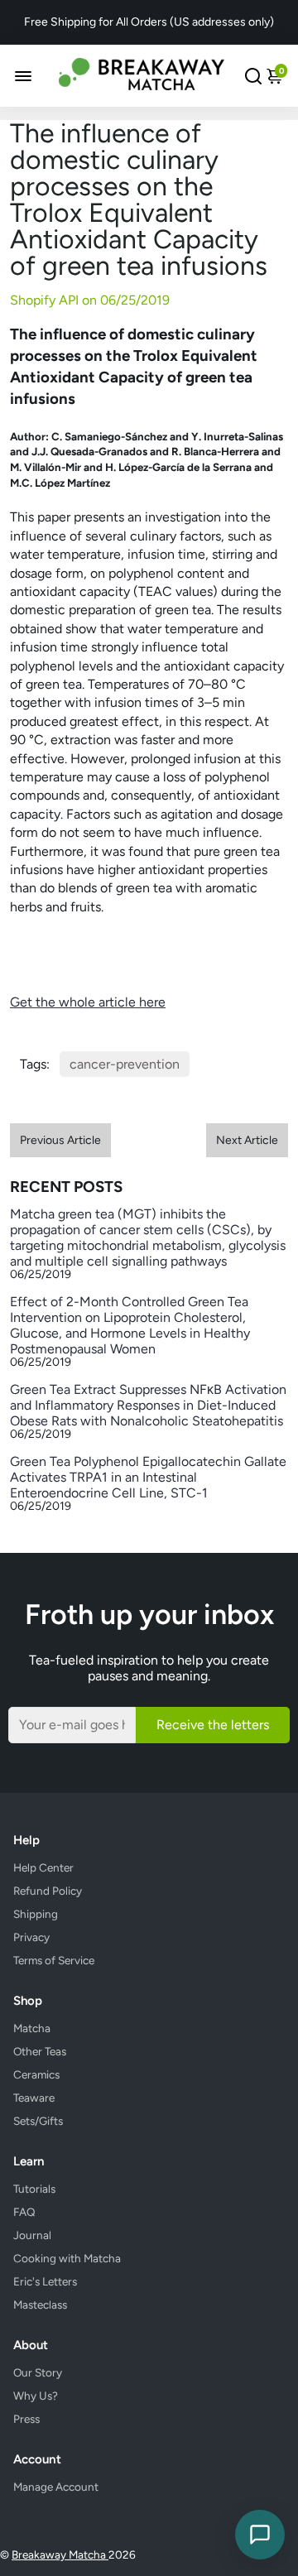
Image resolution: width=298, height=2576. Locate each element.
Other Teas (40, 2051)
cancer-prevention (125, 1064)
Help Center (43, 1867)
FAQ (24, 2212)
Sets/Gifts (38, 2121)
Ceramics (36, 2074)
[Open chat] (260, 2535)
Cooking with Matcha (67, 2258)
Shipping (36, 1914)
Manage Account (56, 2487)
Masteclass (40, 2304)
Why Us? (36, 2396)
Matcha (32, 2028)
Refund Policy (48, 1891)
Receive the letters (213, 1725)
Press (26, 2419)
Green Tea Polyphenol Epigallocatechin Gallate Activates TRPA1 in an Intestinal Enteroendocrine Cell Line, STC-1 (148, 1477)
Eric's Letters (45, 2281)
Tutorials (34, 2189)
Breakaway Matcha (60, 2554)
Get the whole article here (88, 1002)
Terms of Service (54, 1960)
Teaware (34, 2098)
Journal (32, 2235)
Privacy (31, 1937)
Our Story (38, 2372)
